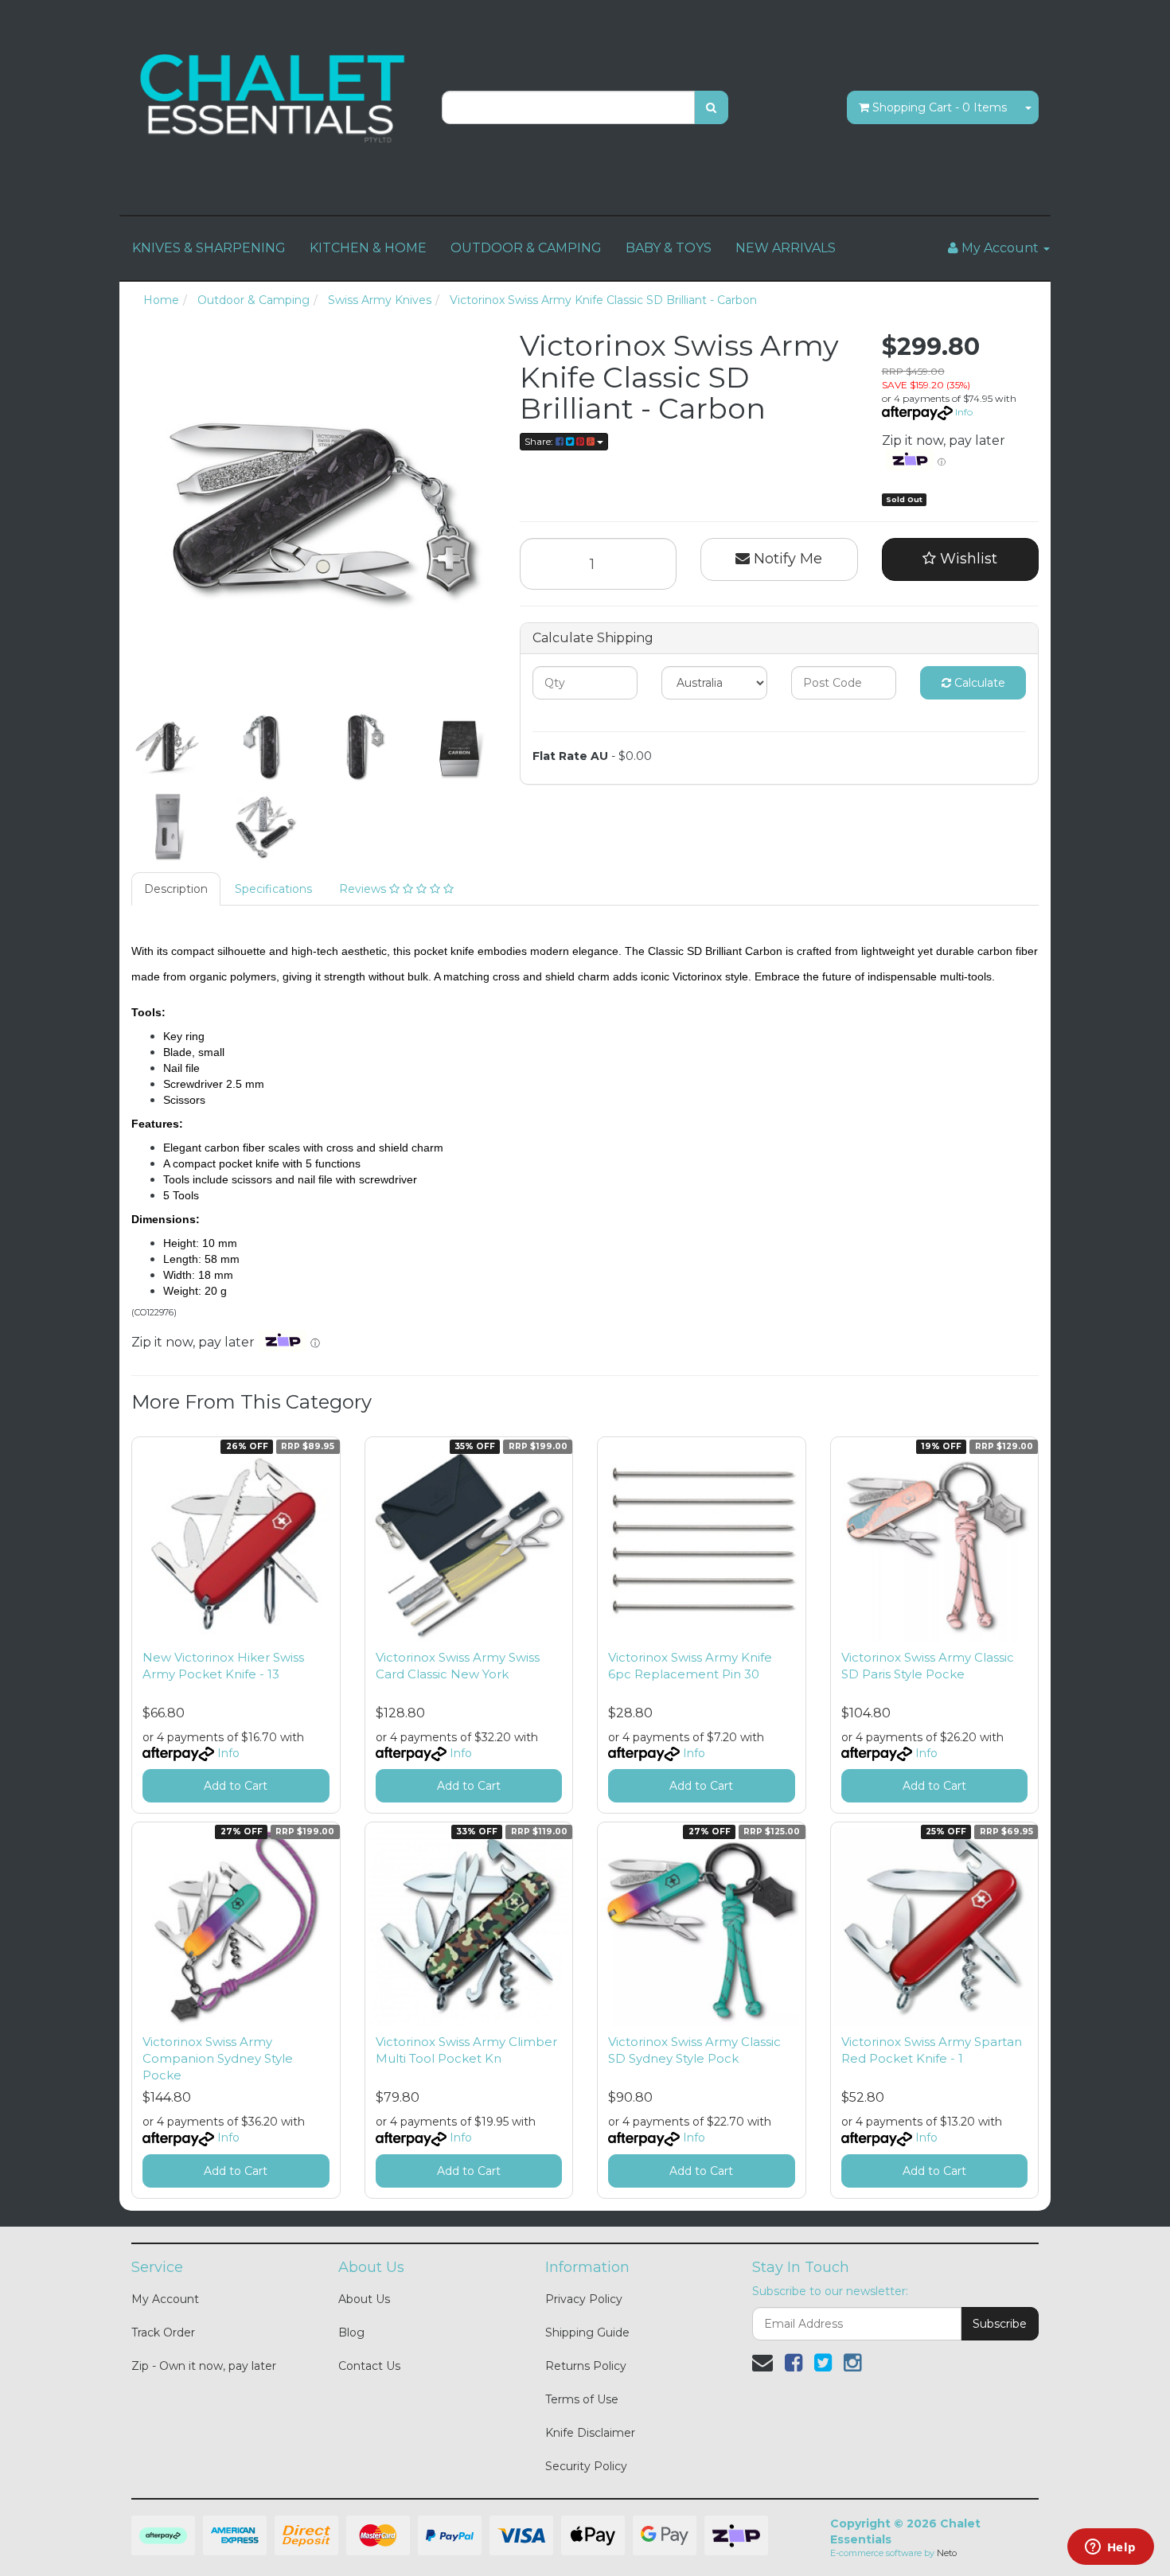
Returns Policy (586, 2366)
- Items (940, 107)
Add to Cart (236, 1786)
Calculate (978, 683)
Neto (947, 2553)
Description (176, 889)
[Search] (711, 107)
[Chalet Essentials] (275, 99)
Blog (351, 2332)
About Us (364, 2299)
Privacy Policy (584, 2299)
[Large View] (168, 747)
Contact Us (369, 2366)
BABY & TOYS (669, 248)
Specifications (273, 889)
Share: (540, 441)
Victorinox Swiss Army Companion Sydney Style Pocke (218, 2058)
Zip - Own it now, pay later (204, 2366)
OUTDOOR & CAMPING (526, 248)
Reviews (364, 889)
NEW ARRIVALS (786, 248)
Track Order (163, 2332)
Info (964, 412)
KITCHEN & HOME (368, 248)
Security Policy (586, 2466)
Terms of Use (582, 2399)
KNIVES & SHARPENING (209, 248)
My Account (165, 2299)
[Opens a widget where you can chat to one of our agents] (1110, 2548)
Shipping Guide (587, 2332)
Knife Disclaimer (590, 2433)
